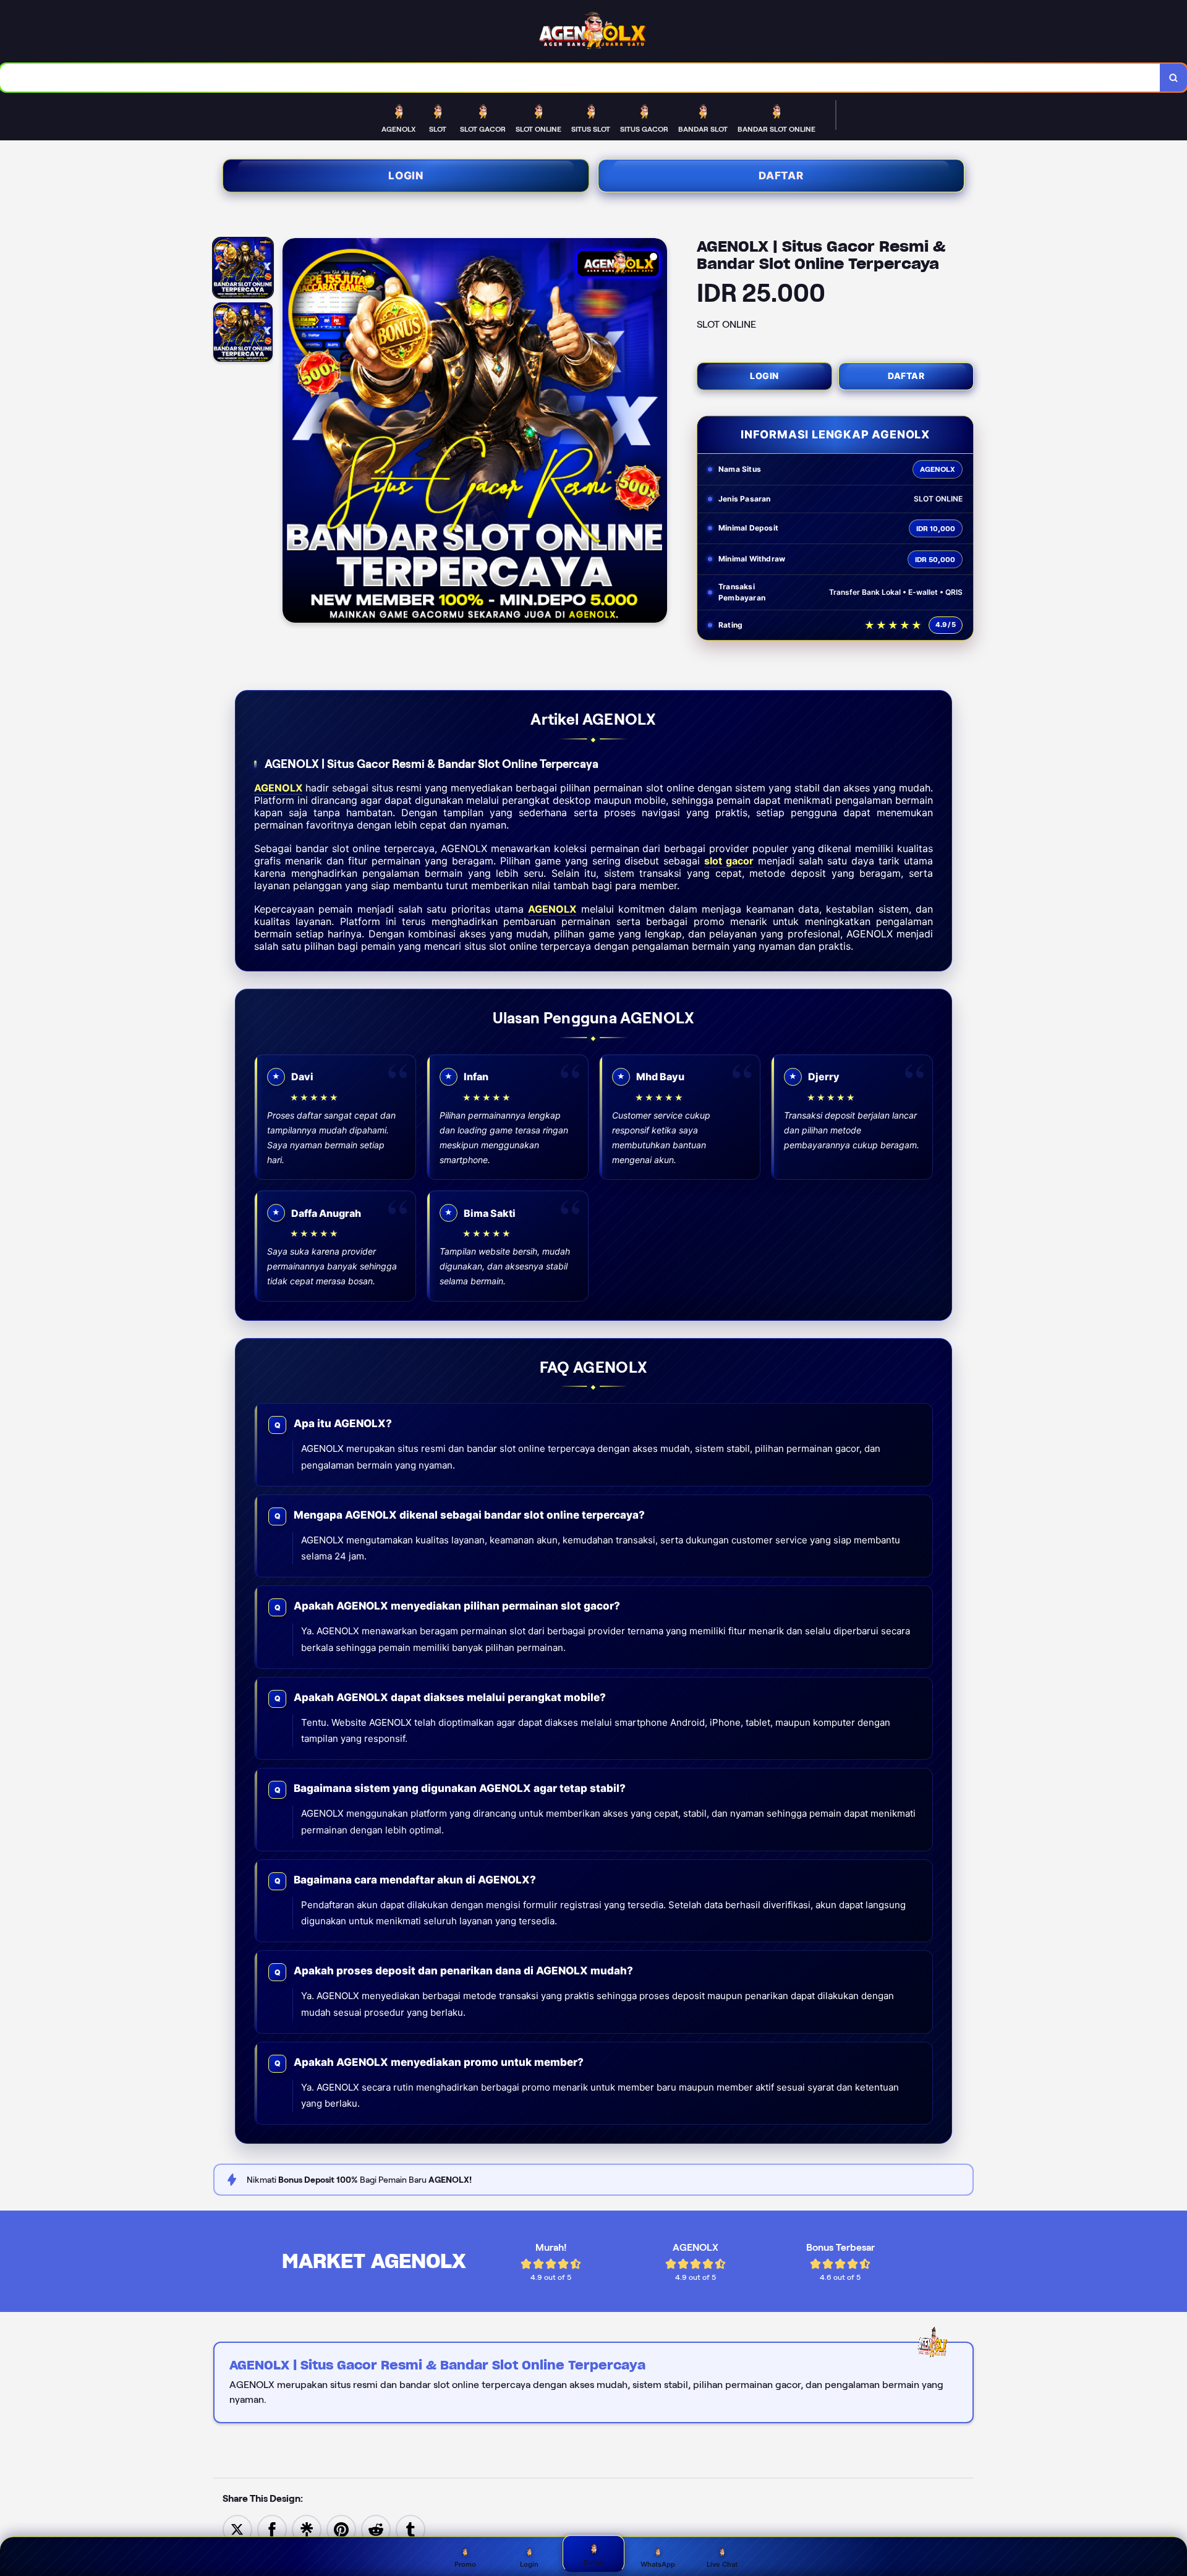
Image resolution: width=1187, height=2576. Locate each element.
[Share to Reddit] (376, 2529)
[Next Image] (657, 432)
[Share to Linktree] (307, 2529)
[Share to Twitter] (237, 2529)
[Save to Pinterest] (341, 2529)
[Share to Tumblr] (411, 2529)
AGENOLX (278, 788)
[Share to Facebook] (272, 2529)
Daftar (781, 176)
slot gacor (729, 861)
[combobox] (580, 78)
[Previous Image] (292, 432)
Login (406, 176)
